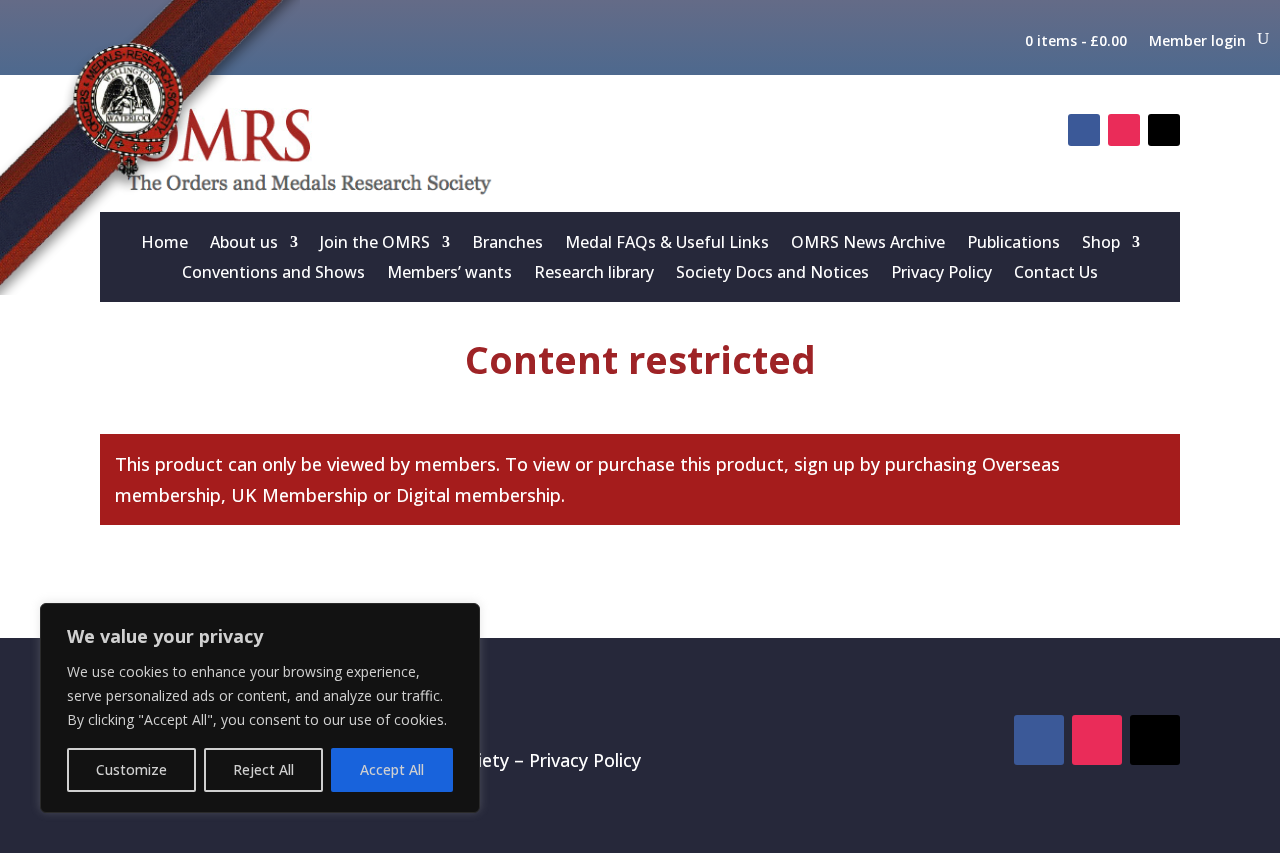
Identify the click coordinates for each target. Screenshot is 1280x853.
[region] (260, 708)
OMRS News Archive (868, 244)
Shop (1101, 244)
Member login (1197, 41)
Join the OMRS (375, 244)
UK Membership (299, 495)
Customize (131, 769)
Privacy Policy (941, 274)
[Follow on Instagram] (1124, 130)
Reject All (263, 769)
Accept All (392, 769)
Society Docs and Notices (772, 274)
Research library (594, 274)
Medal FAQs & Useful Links (667, 244)
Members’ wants (449, 274)
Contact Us (1056, 274)
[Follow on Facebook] (1084, 130)
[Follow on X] (1164, 130)
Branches (507, 244)
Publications (1013, 244)
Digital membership (478, 495)
